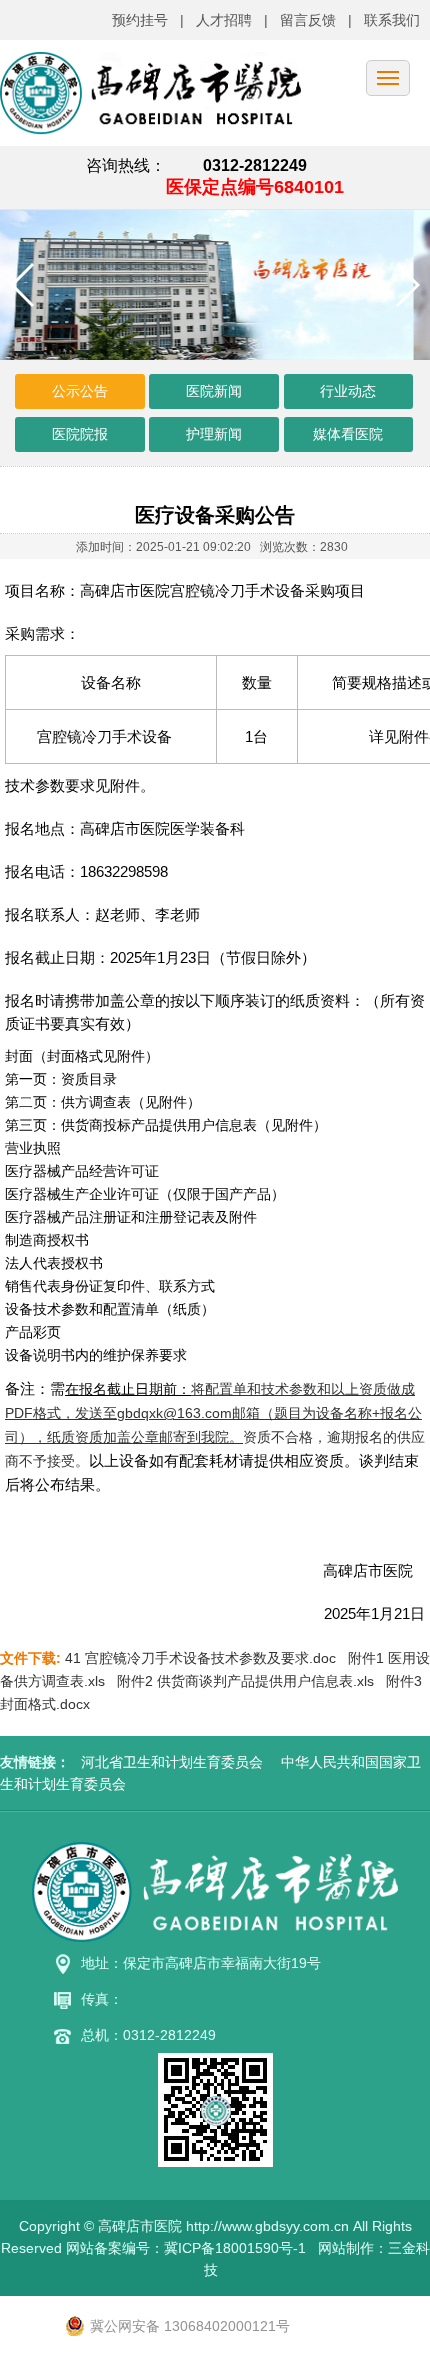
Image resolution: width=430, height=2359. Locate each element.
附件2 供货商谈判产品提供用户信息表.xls (245, 1681)
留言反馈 (308, 20)
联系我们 (392, 20)
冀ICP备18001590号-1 (235, 2248)
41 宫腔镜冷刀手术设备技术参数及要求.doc (200, 1658)
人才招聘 (224, 20)
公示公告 (80, 391)
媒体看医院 (348, 434)
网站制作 (346, 2248)
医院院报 (80, 434)
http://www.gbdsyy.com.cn (267, 2226)
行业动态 (348, 391)
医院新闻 (214, 391)
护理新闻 (214, 434)
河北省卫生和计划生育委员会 (172, 1762)
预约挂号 (140, 20)
